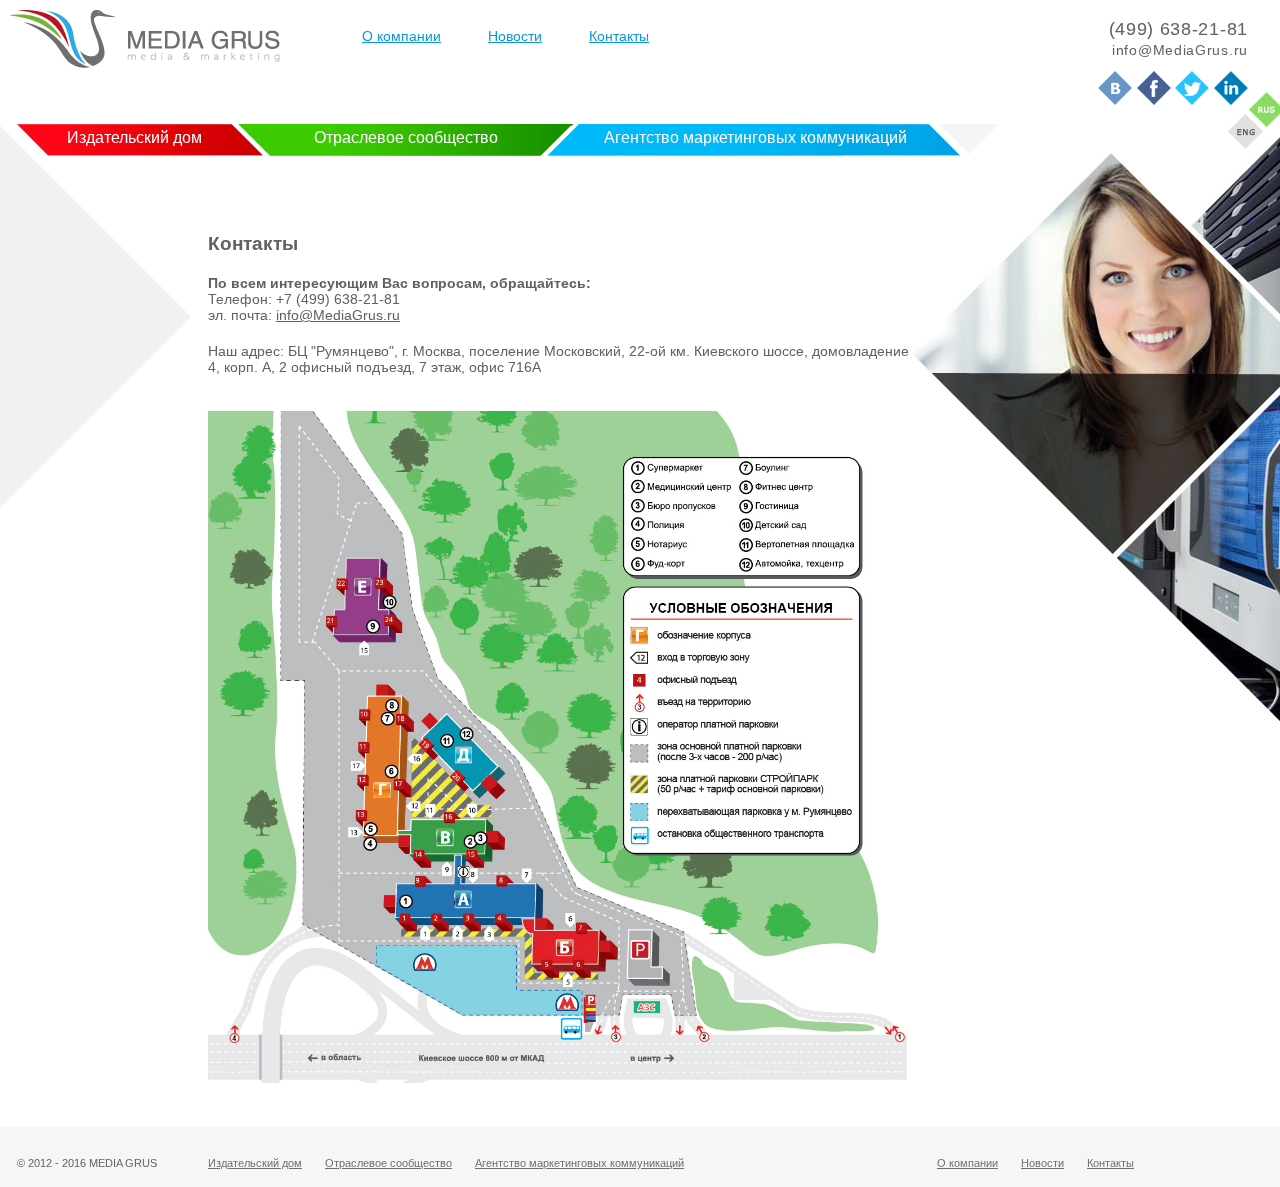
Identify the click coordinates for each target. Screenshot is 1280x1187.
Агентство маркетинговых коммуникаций (755, 137)
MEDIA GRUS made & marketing (145, 39)
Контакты (619, 36)
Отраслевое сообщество (406, 137)
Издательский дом (134, 137)
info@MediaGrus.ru (338, 315)
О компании (401, 36)
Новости (515, 36)
